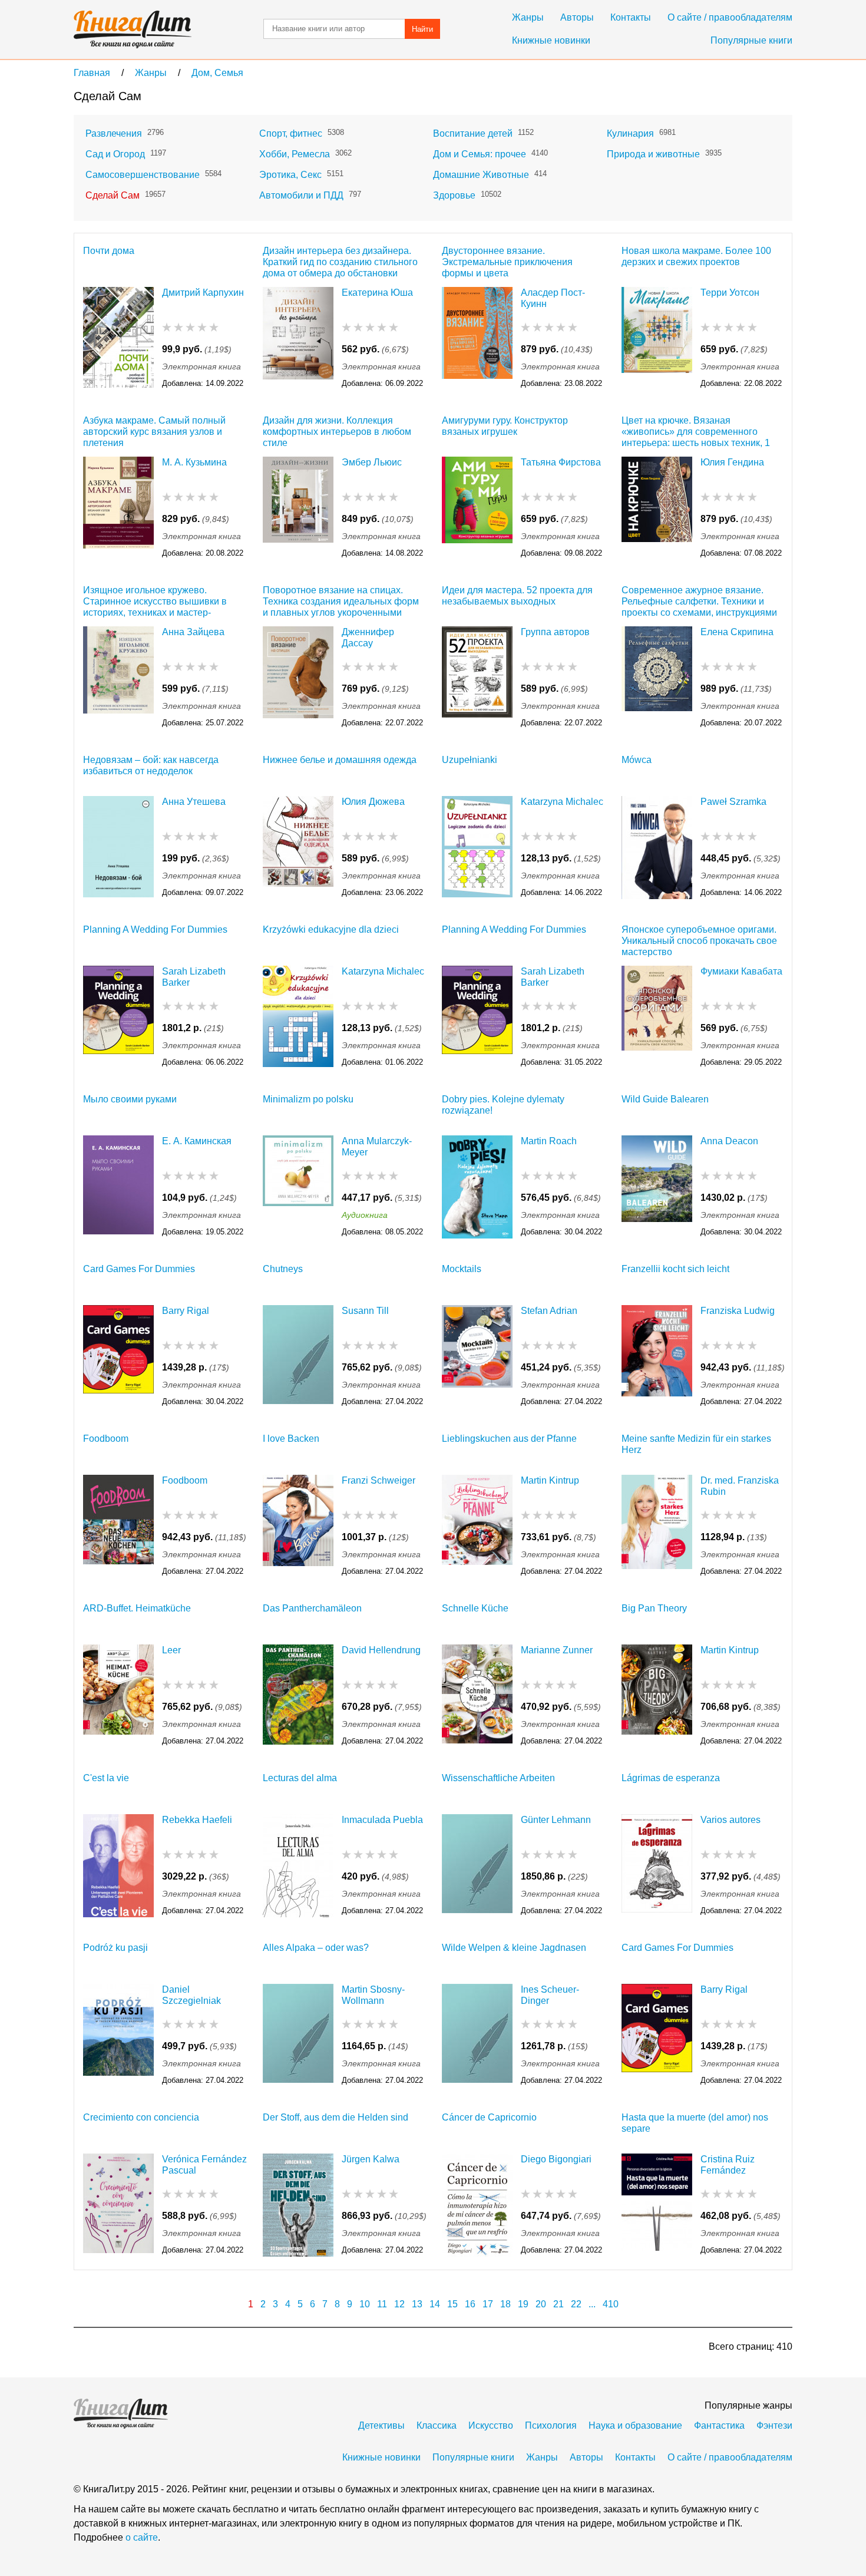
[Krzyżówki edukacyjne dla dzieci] (298, 1017)
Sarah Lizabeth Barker (194, 977)
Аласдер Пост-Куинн (553, 298)
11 (382, 2304)
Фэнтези (774, 2425)
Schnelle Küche (475, 1608)
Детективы (381, 2425)
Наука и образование (635, 2425)
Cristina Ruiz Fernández (728, 2165)
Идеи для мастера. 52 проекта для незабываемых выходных (517, 596)
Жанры (528, 17)
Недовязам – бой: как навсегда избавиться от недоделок (151, 765)
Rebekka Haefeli (197, 1820)
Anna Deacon (729, 1141)
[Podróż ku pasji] (118, 2035)
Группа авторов (555, 632)
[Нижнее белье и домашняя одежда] (298, 848)
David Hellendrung (381, 1650)
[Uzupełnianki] (477, 848)
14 (435, 2304)
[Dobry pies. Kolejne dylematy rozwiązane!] (477, 1187)
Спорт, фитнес (291, 133)
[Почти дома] (118, 338)
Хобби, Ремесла (295, 154)
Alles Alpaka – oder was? (316, 1948)
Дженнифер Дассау (368, 638)
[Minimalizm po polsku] (298, 1187)
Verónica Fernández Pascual (204, 2165)
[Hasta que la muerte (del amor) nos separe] (657, 2205)
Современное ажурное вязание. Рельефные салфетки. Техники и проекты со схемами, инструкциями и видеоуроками (699, 601)
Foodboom (106, 1439)
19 (523, 2304)
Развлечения (114, 133)
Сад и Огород (115, 154)
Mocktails (462, 1269)
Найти (422, 29)
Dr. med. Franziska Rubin (740, 1486)
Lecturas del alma (300, 1778)
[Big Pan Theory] (657, 1696)
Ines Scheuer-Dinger (550, 1995)
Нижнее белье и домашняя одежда (340, 760)
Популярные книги (751, 40)
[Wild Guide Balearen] (657, 1187)
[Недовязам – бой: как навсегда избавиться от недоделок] (118, 848)
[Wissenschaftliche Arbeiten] (477, 1866)
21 (558, 2304)
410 (611, 2304)
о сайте (142, 2537)
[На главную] (133, 29)
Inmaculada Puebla (382, 1820)
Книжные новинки (551, 40)
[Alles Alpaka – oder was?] (298, 2035)
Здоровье (454, 195)
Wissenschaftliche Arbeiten (498, 1778)
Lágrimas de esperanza (671, 1778)
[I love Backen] (298, 1526)
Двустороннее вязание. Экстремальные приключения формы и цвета (507, 262)
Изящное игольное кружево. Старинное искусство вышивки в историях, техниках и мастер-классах (155, 601)
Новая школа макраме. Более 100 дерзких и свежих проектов (696, 256)
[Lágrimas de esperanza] (657, 1866)
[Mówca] (657, 848)
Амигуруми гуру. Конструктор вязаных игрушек (505, 426)
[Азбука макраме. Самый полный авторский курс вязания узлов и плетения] (118, 508)
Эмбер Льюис (372, 462)
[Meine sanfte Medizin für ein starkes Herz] (657, 1526)
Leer (171, 1650)
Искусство (491, 2425)
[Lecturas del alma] (298, 1866)
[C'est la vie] (118, 1866)
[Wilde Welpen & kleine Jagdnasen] (477, 2035)
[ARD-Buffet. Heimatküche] (118, 1696)
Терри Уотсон (730, 293)
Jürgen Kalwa (371, 2159)
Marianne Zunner (557, 1650)
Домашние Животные (481, 175)
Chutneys (283, 1269)
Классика (437, 2425)
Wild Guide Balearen (665, 1099)
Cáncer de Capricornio (489, 2117)
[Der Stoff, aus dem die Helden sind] (298, 2205)
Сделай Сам (113, 195)
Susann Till (365, 1311)
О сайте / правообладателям (730, 17)
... (592, 2304)
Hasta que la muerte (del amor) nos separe (695, 2123)
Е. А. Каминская (197, 1141)
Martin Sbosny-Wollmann (373, 1995)
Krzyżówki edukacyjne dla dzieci (331, 929)
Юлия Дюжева (373, 802)
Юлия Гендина (732, 462)
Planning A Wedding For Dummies (155, 929)
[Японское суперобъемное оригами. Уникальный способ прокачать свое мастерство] (657, 1017)
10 (365, 2304)
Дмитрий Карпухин (203, 293)
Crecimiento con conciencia (141, 2117)
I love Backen (291, 1439)
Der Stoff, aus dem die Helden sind (336, 2117)
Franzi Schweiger (379, 1480)
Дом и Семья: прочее (480, 154)
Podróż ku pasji (115, 1948)
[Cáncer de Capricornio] (477, 2205)
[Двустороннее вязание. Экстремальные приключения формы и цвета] (477, 338)
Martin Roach (549, 1141)
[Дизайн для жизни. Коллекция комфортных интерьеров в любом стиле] (298, 508)
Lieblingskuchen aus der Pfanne (509, 1439)
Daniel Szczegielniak (191, 1995)
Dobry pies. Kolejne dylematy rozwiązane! (503, 1105)
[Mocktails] (477, 1357)
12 (399, 2304)
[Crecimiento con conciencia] (118, 2205)
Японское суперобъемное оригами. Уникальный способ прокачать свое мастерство (699, 941)
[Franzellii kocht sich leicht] (657, 1357)
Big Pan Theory (654, 1608)
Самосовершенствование (143, 175)
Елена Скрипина (737, 632)
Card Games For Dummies (139, 1269)
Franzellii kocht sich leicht (675, 1269)
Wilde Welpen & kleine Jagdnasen (514, 1948)
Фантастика (719, 2425)
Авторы (577, 17)
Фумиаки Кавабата (741, 971)
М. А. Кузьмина (194, 462)
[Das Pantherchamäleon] (298, 1696)
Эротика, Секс (290, 175)
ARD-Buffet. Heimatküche (137, 1608)
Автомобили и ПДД (301, 195)
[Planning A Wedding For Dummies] (118, 1017)
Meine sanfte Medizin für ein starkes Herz (696, 1444)
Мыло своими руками (130, 1099)
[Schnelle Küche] (477, 1696)
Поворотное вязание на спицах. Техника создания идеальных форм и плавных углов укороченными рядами (341, 601)
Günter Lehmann (556, 1820)
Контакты (631, 17)
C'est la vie (106, 1778)
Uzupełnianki (470, 760)
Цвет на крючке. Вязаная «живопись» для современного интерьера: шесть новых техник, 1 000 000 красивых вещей (696, 432)
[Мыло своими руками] (118, 1187)
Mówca (637, 760)
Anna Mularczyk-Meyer (377, 1147)
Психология (551, 2425)
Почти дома (109, 251)
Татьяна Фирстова (561, 462)
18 (505, 2304)
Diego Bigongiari (556, 2159)
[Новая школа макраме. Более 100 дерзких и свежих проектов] (657, 338)
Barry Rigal (186, 1311)
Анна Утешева (194, 802)
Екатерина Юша (377, 293)
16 (470, 2304)
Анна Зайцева (193, 632)
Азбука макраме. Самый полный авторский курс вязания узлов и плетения (154, 432)
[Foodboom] (118, 1526)
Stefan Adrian (549, 1311)
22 (576, 2304)
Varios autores (731, 1820)
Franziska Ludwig (738, 1311)
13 (417, 2304)
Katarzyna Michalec (562, 802)
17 (488, 2304)
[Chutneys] (298, 1357)
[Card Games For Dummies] (118, 1357)
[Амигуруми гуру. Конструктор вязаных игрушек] (477, 508)
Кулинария (630, 133)
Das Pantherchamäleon (312, 1608)
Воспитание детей (473, 133)
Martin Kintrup (550, 1480)
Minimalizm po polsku (308, 1099)
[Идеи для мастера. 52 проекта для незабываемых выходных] (477, 678)
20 (541, 2304)
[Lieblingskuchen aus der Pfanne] (477, 1526)
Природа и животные (653, 154)
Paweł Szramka (733, 802)
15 (452, 2304)
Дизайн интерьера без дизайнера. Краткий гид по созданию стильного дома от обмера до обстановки (340, 262)
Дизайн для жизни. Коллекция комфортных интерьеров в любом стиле (337, 432)
